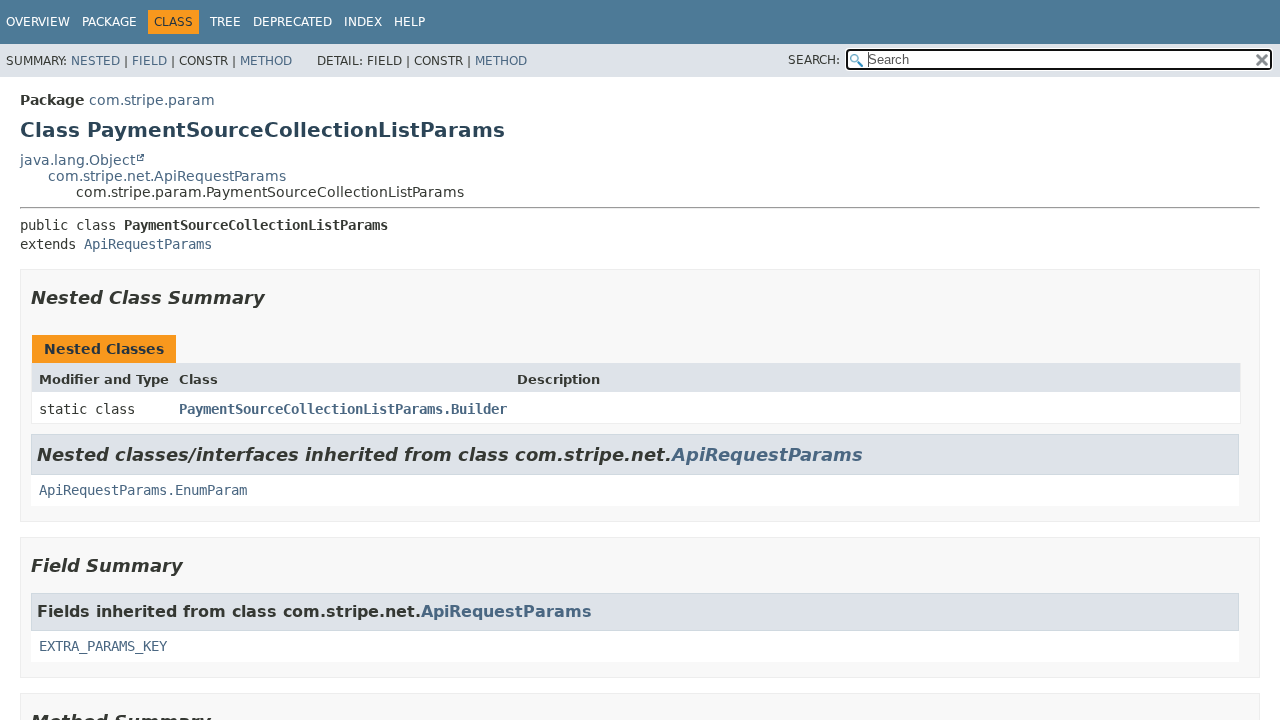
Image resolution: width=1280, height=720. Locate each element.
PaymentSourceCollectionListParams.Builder (343, 409)
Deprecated (292, 22)
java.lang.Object (77, 160)
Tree (225, 22)
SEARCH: (814, 60)
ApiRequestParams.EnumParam (143, 490)
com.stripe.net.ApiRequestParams (167, 176)
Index (363, 22)
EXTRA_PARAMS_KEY (103, 646)
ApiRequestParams (148, 244)
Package (109, 22)
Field (149, 61)
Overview (38, 22)
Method (266, 61)
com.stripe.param (152, 100)
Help (409, 22)
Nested (95, 61)
